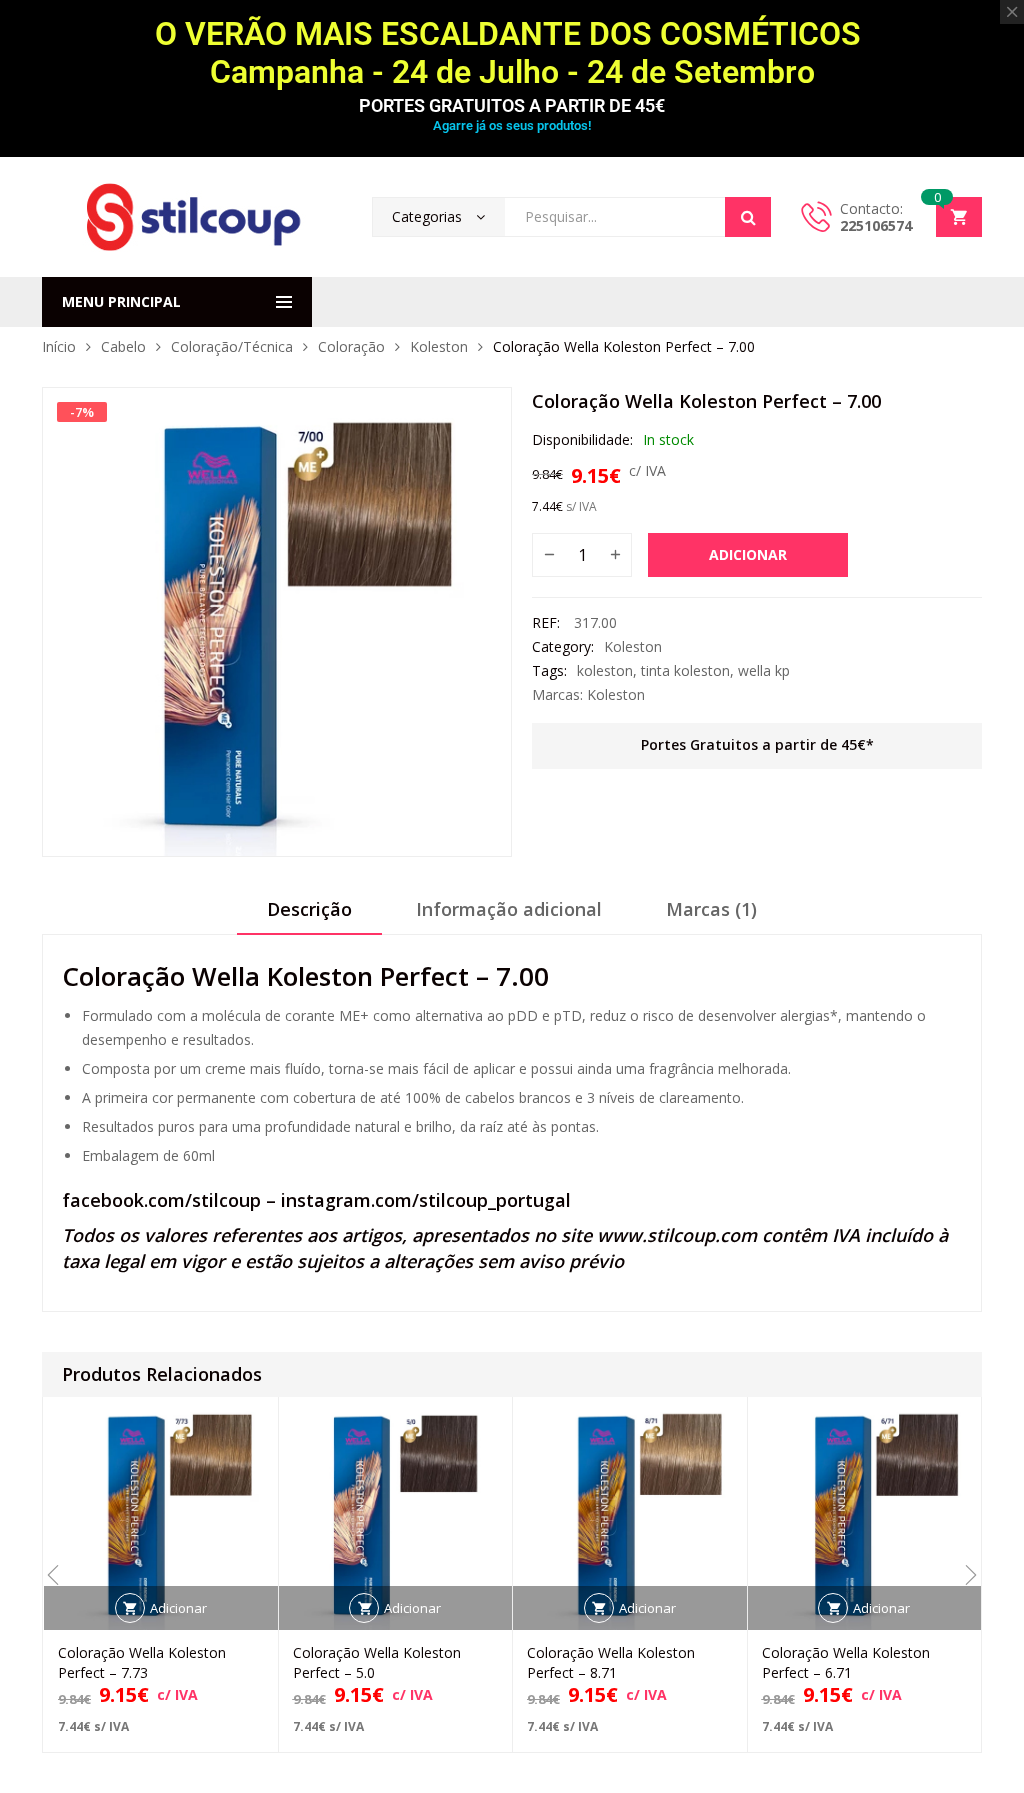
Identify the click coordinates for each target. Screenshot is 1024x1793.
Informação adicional (509, 909)
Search (748, 217)
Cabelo (123, 346)
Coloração (351, 346)
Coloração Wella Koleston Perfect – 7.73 (142, 1662)
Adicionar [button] (178, 1608)
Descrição (309, 909)
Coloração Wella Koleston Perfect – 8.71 (611, 1662)
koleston (605, 670)
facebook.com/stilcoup (161, 1200)
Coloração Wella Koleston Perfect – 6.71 (846, 1662)
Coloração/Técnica (232, 346)
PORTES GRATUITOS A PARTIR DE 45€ (512, 105)
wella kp (764, 670)
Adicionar (748, 554)
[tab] (309, 916)
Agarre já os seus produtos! (512, 125)
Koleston (439, 346)
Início (59, 346)
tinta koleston (685, 670)
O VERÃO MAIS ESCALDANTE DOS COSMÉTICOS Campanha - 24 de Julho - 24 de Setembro (512, 53)
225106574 (876, 225)
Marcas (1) (711, 909)
